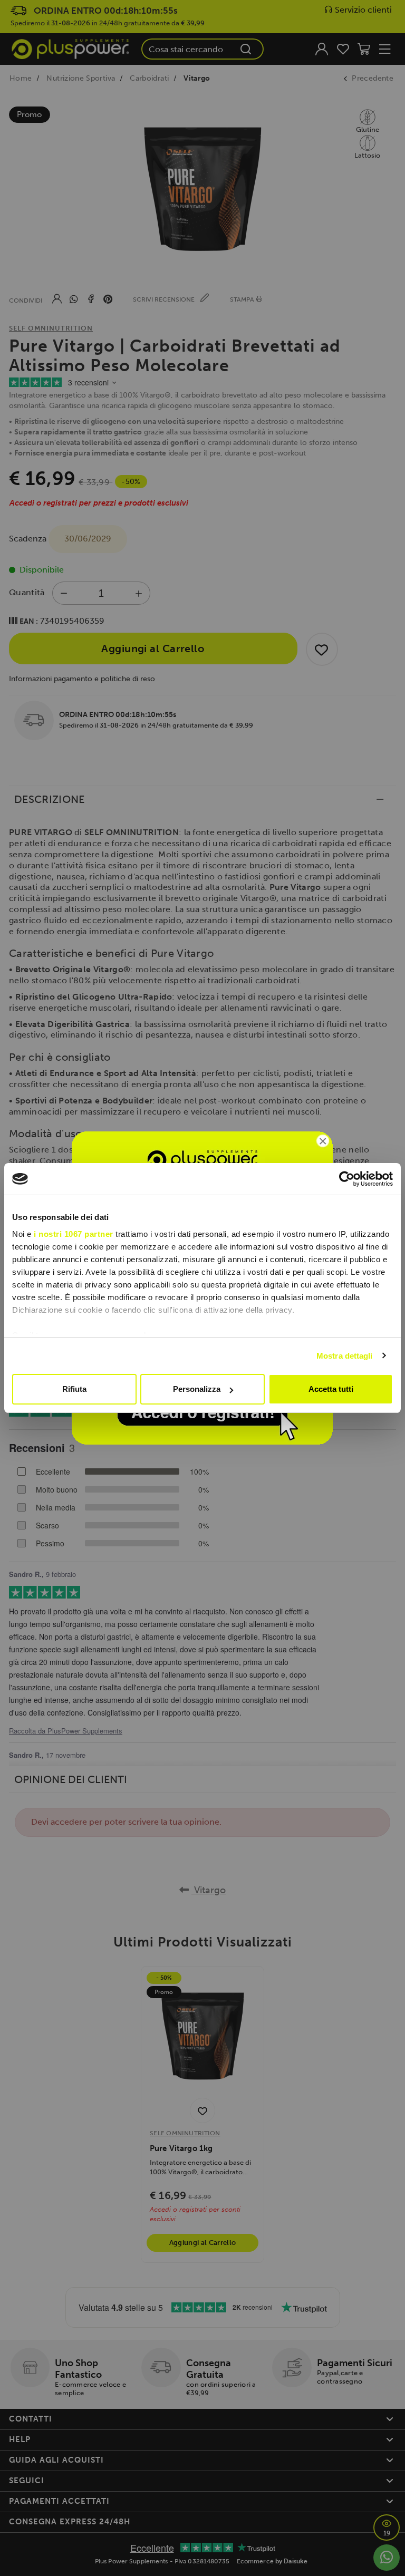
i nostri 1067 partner (74, 1234)
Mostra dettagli (345, 1356)
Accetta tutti (331, 1389)
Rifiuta (74, 1389)
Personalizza (197, 1389)
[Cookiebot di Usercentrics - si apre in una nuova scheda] (347, 1179)
